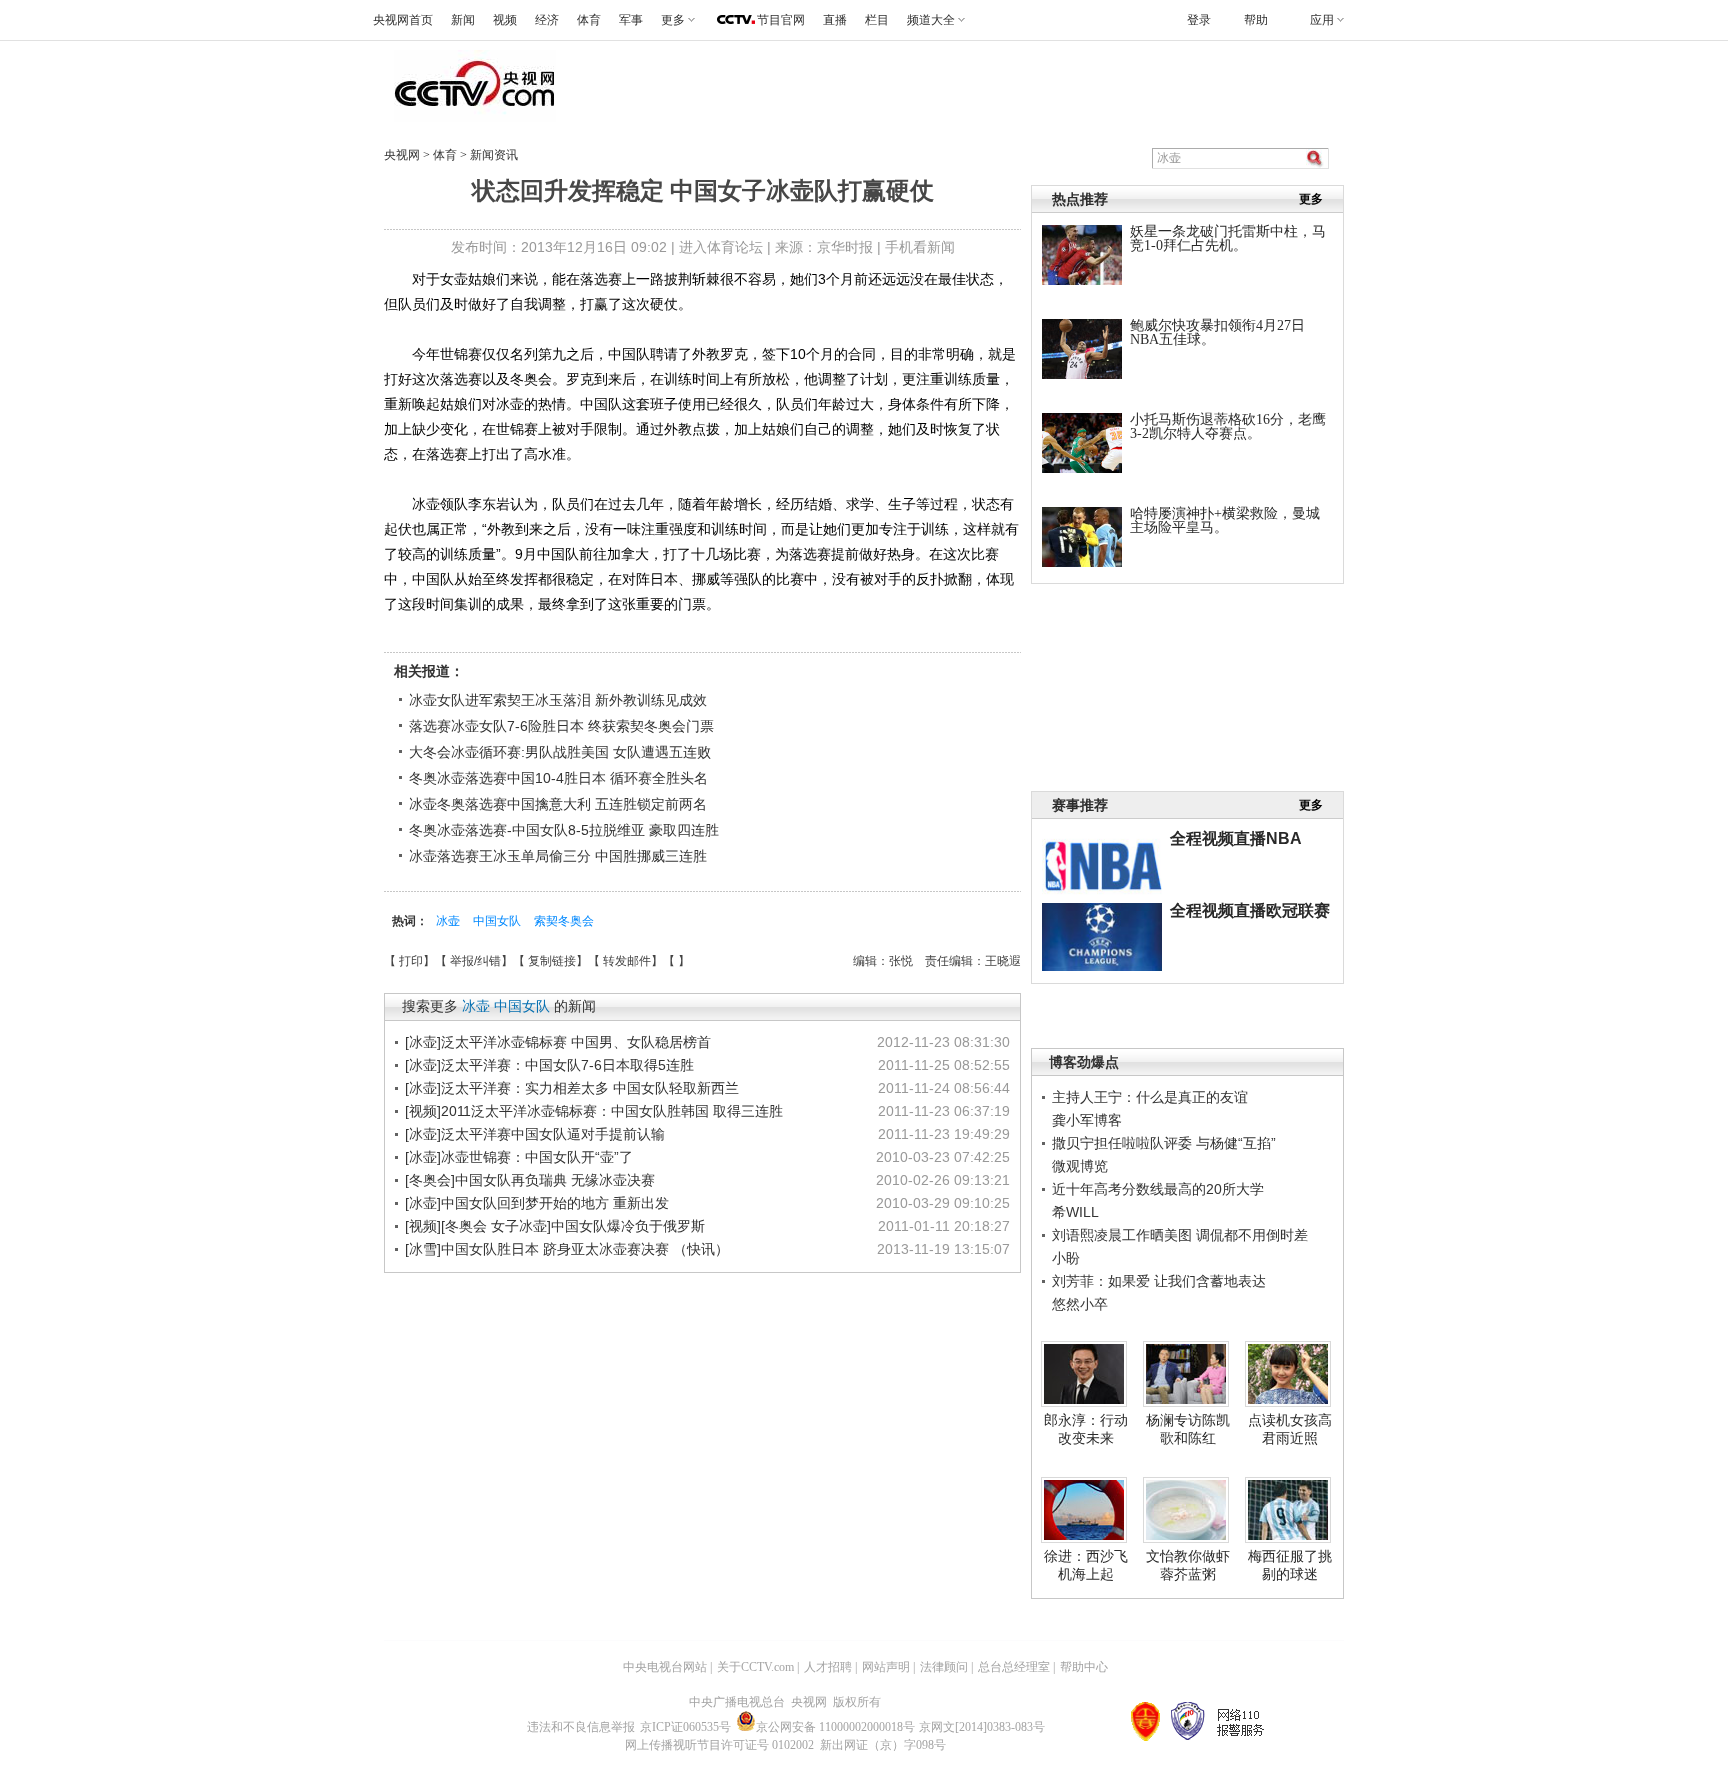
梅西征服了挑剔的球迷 (1290, 1565)
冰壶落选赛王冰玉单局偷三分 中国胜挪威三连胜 (558, 856)
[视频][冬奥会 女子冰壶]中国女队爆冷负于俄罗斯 (555, 1226)
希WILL (1075, 1212)
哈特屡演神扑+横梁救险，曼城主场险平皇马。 (1225, 520)
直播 (835, 20)
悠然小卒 (1080, 1304)
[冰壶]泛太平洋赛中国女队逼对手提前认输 (535, 1134)
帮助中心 (1084, 1667)
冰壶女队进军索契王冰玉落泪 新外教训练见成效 (558, 700)
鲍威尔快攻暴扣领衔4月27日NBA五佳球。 (1217, 332)
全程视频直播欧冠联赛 (1250, 910)
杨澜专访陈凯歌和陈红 (1188, 1429)
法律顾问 (944, 1667)
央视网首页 (403, 20)
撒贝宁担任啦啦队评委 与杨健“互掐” (1164, 1143)
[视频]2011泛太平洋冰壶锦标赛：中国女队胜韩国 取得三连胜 (594, 1111)
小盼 (1066, 1258)
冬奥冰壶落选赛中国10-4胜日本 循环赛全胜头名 (558, 778)
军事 (631, 20)
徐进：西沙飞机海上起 (1086, 1565)
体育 (589, 20)
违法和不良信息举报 (581, 1727)
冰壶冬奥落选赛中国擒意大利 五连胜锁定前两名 (558, 804)
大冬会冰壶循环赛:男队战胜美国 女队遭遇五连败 (560, 752)
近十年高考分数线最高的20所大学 (1158, 1189)
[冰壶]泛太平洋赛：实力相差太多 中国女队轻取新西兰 (572, 1088)
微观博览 (1080, 1166)
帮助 (1256, 20)
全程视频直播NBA (1236, 838)
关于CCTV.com (755, 1667)
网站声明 (886, 1667)
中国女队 (498, 921)
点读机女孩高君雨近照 (1290, 1429)
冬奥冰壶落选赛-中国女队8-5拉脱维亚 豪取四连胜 (564, 830)
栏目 (877, 20)
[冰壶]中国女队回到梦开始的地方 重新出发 (537, 1203)
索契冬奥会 (564, 921)
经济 (547, 20)
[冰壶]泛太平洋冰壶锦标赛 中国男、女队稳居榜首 (558, 1042)
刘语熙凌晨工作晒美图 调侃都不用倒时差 (1180, 1235)
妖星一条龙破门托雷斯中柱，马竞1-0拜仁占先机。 (1228, 238)
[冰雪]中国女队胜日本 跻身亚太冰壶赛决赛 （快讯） (567, 1249)
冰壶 (449, 921)
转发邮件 (627, 961)
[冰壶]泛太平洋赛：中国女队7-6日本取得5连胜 (549, 1065)
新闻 (463, 20)
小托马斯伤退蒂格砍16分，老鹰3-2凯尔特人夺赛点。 (1228, 426)
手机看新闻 (920, 247)
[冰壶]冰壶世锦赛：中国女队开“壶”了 (519, 1157)
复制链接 (552, 961)
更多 (1311, 199)
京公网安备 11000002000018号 (835, 1727)
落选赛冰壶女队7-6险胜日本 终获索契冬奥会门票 (561, 726)
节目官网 (781, 20)
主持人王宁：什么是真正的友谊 (1150, 1097)
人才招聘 (828, 1667)
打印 (411, 961)
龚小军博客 (1087, 1120)
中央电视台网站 (665, 1667)
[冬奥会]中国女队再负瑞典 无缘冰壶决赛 (530, 1180)
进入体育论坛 (721, 247)
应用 (1322, 20)
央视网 (402, 155)
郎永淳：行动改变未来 (1086, 1429)
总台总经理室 (1014, 1667)
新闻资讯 (494, 155)
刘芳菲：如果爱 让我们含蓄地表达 (1159, 1281)
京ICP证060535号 (685, 1727)
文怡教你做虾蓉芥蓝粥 (1188, 1565)
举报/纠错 (475, 961)
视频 (505, 20)
